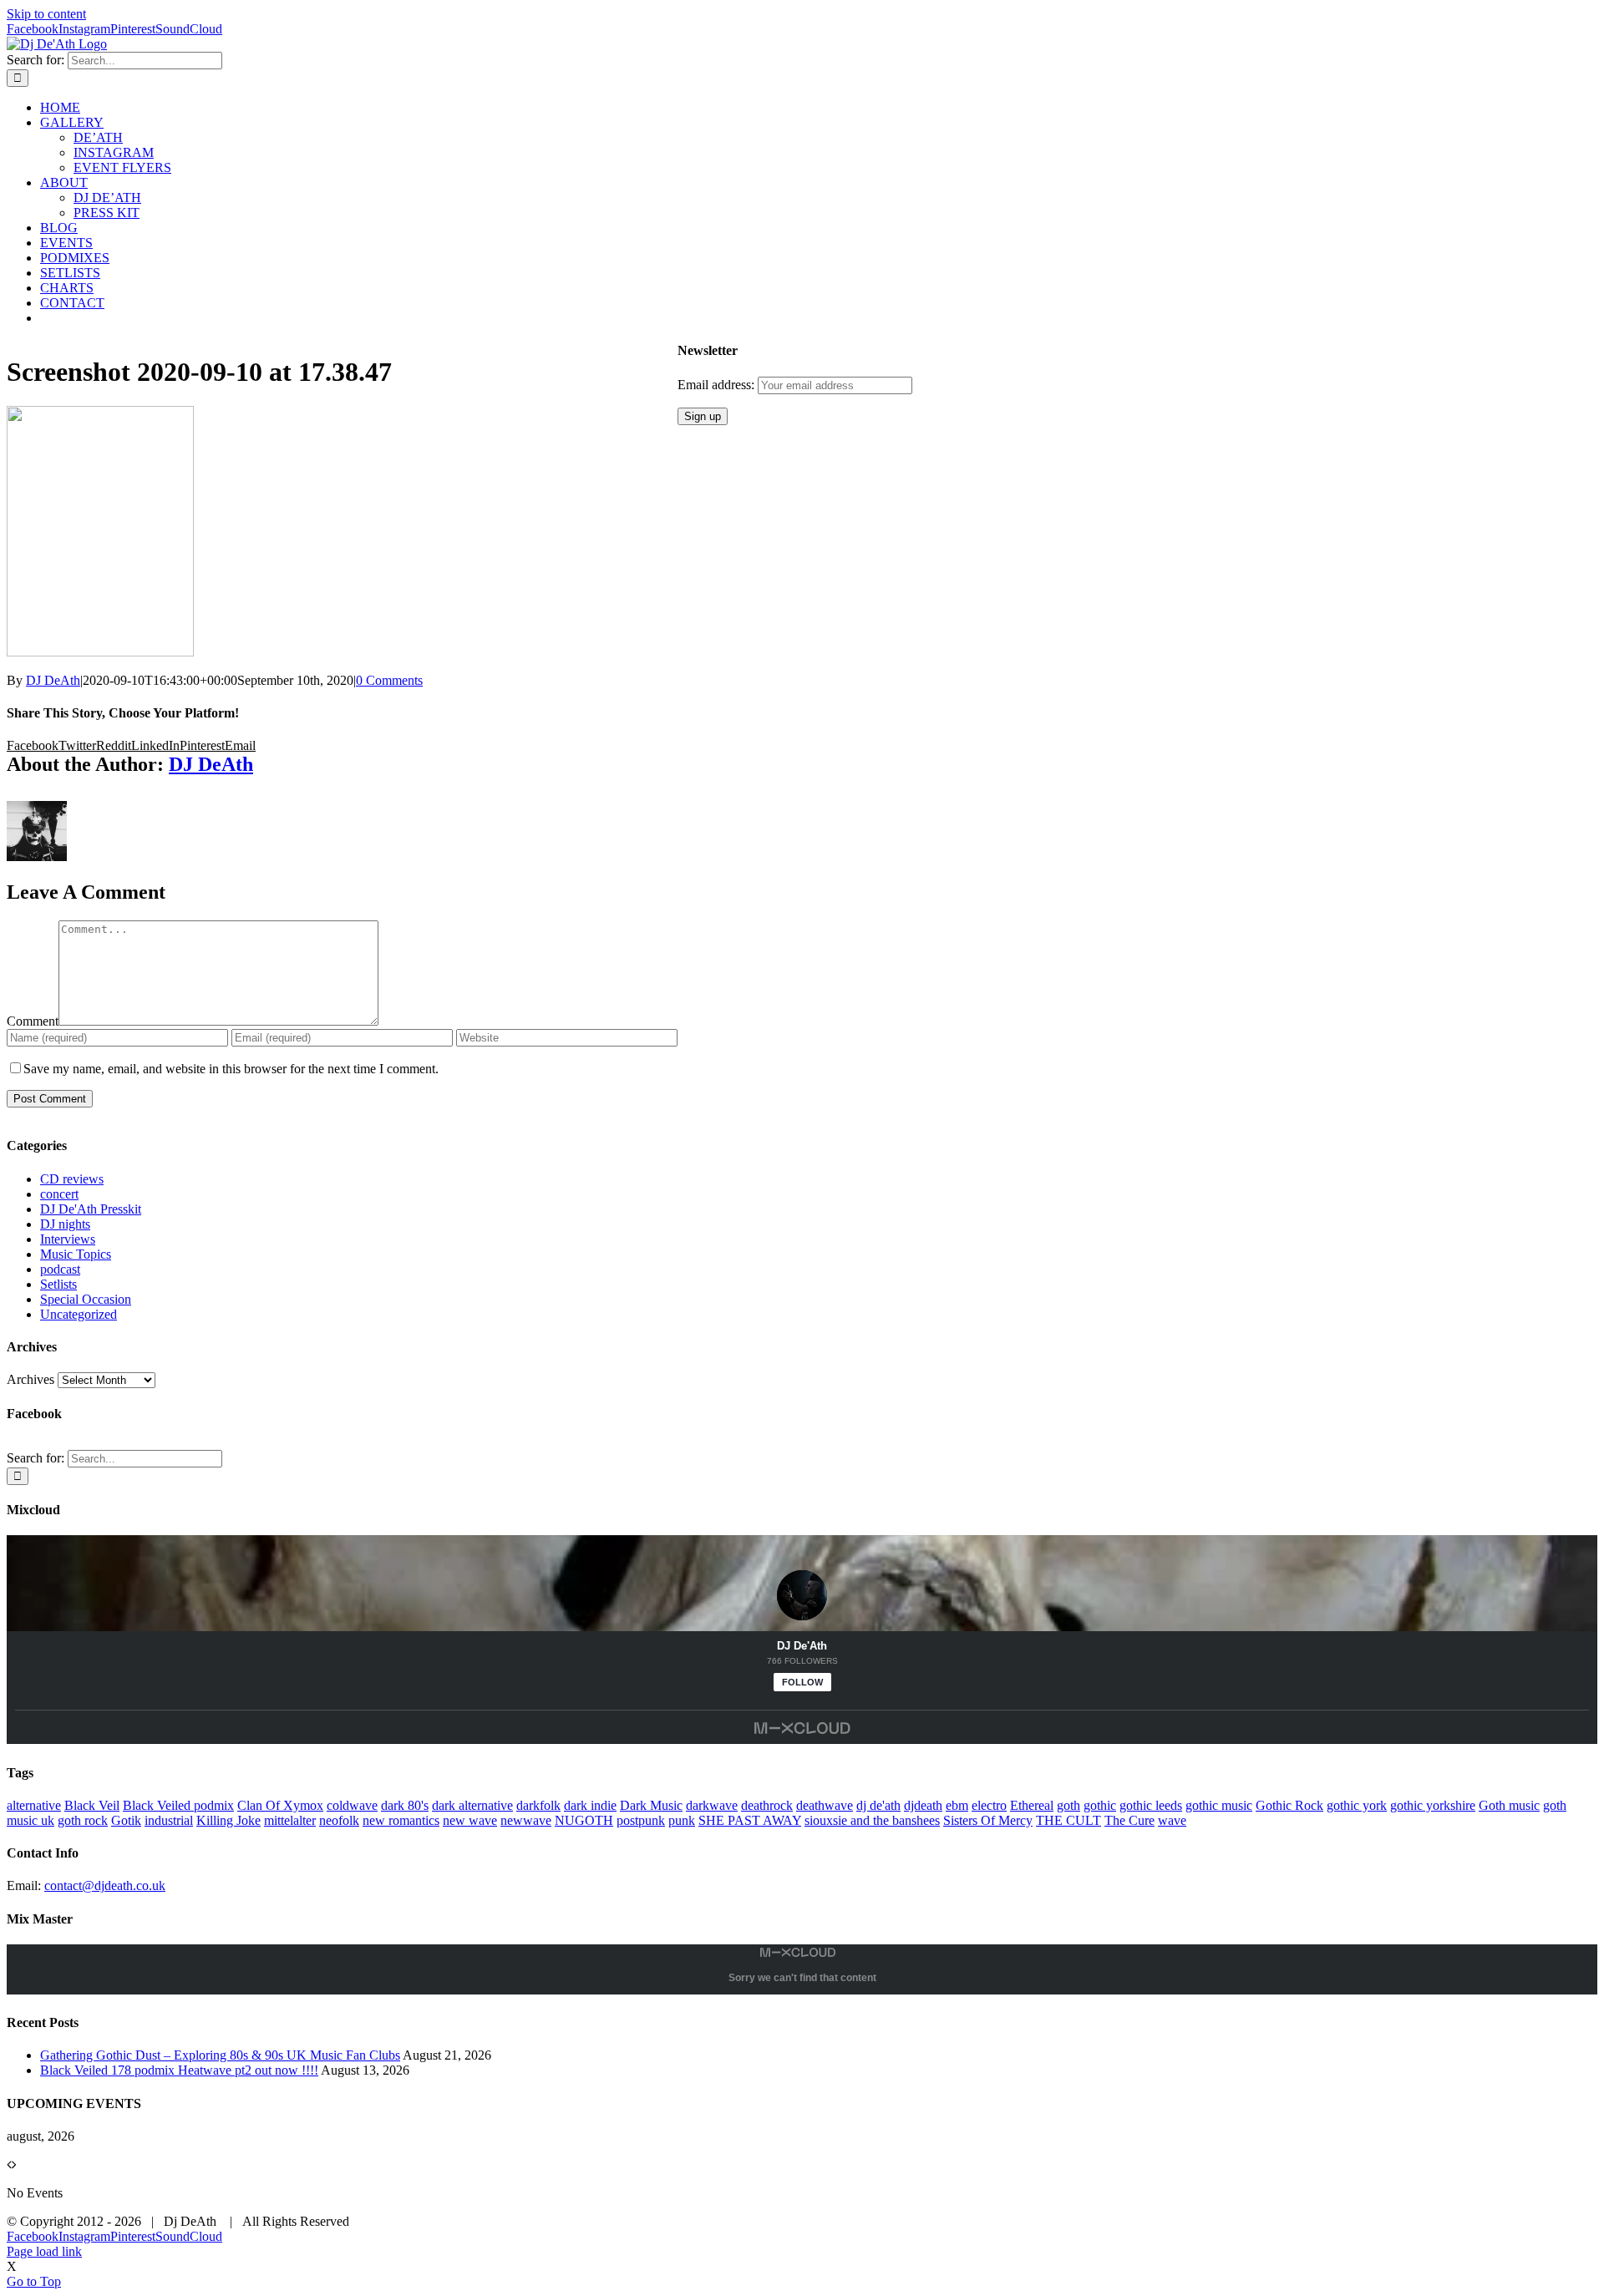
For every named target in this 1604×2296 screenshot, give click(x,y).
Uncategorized (79, 1314)
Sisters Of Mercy (988, 1820)
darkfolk (538, 1805)
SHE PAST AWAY (750, 1820)
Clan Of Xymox (280, 1805)
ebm (957, 1805)
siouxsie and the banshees (872, 1820)
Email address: (718, 385)
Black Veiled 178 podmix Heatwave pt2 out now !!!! (179, 2070)
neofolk (339, 1820)
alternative (34, 1805)
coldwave (352, 1805)
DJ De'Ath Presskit (91, 1209)
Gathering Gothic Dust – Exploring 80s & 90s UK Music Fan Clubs (220, 2055)
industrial (169, 1820)
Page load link (44, 2251)
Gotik (126, 1820)
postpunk (641, 1820)
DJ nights (65, 1224)
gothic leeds (1151, 1805)
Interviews (68, 1239)
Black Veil (92, 1805)
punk (682, 1820)
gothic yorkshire (1433, 1805)
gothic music (1219, 1805)
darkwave (712, 1805)
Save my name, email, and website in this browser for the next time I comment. (231, 1069)
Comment (33, 1021)
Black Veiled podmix (178, 1805)
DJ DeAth (53, 680)
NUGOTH (584, 1820)
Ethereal (1032, 1805)
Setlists (58, 1284)
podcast (60, 1269)
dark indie (590, 1805)
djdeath (923, 1805)
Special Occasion (86, 1299)
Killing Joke (228, 1820)
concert (59, 1194)
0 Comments (389, 680)
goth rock (83, 1820)
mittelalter (290, 1820)
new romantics (401, 1820)
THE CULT (1068, 1820)
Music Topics (76, 1254)
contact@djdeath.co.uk (105, 1885)
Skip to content (46, 14)
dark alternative (472, 1805)
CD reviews (72, 1179)
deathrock (767, 1805)
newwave (526, 1820)
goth (1068, 1805)
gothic (1100, 1805)
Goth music (1509, 1805)
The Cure (1129, 1820)
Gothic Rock (1289, 1805)
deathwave (825, 1805)
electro (989, 1805)
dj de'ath (878, 1805)
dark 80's (405, 1805)
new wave (470, 1820)
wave (1172, 1820)
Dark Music (651, 1805)
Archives (30, 1379)
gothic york (1357, 1805)
